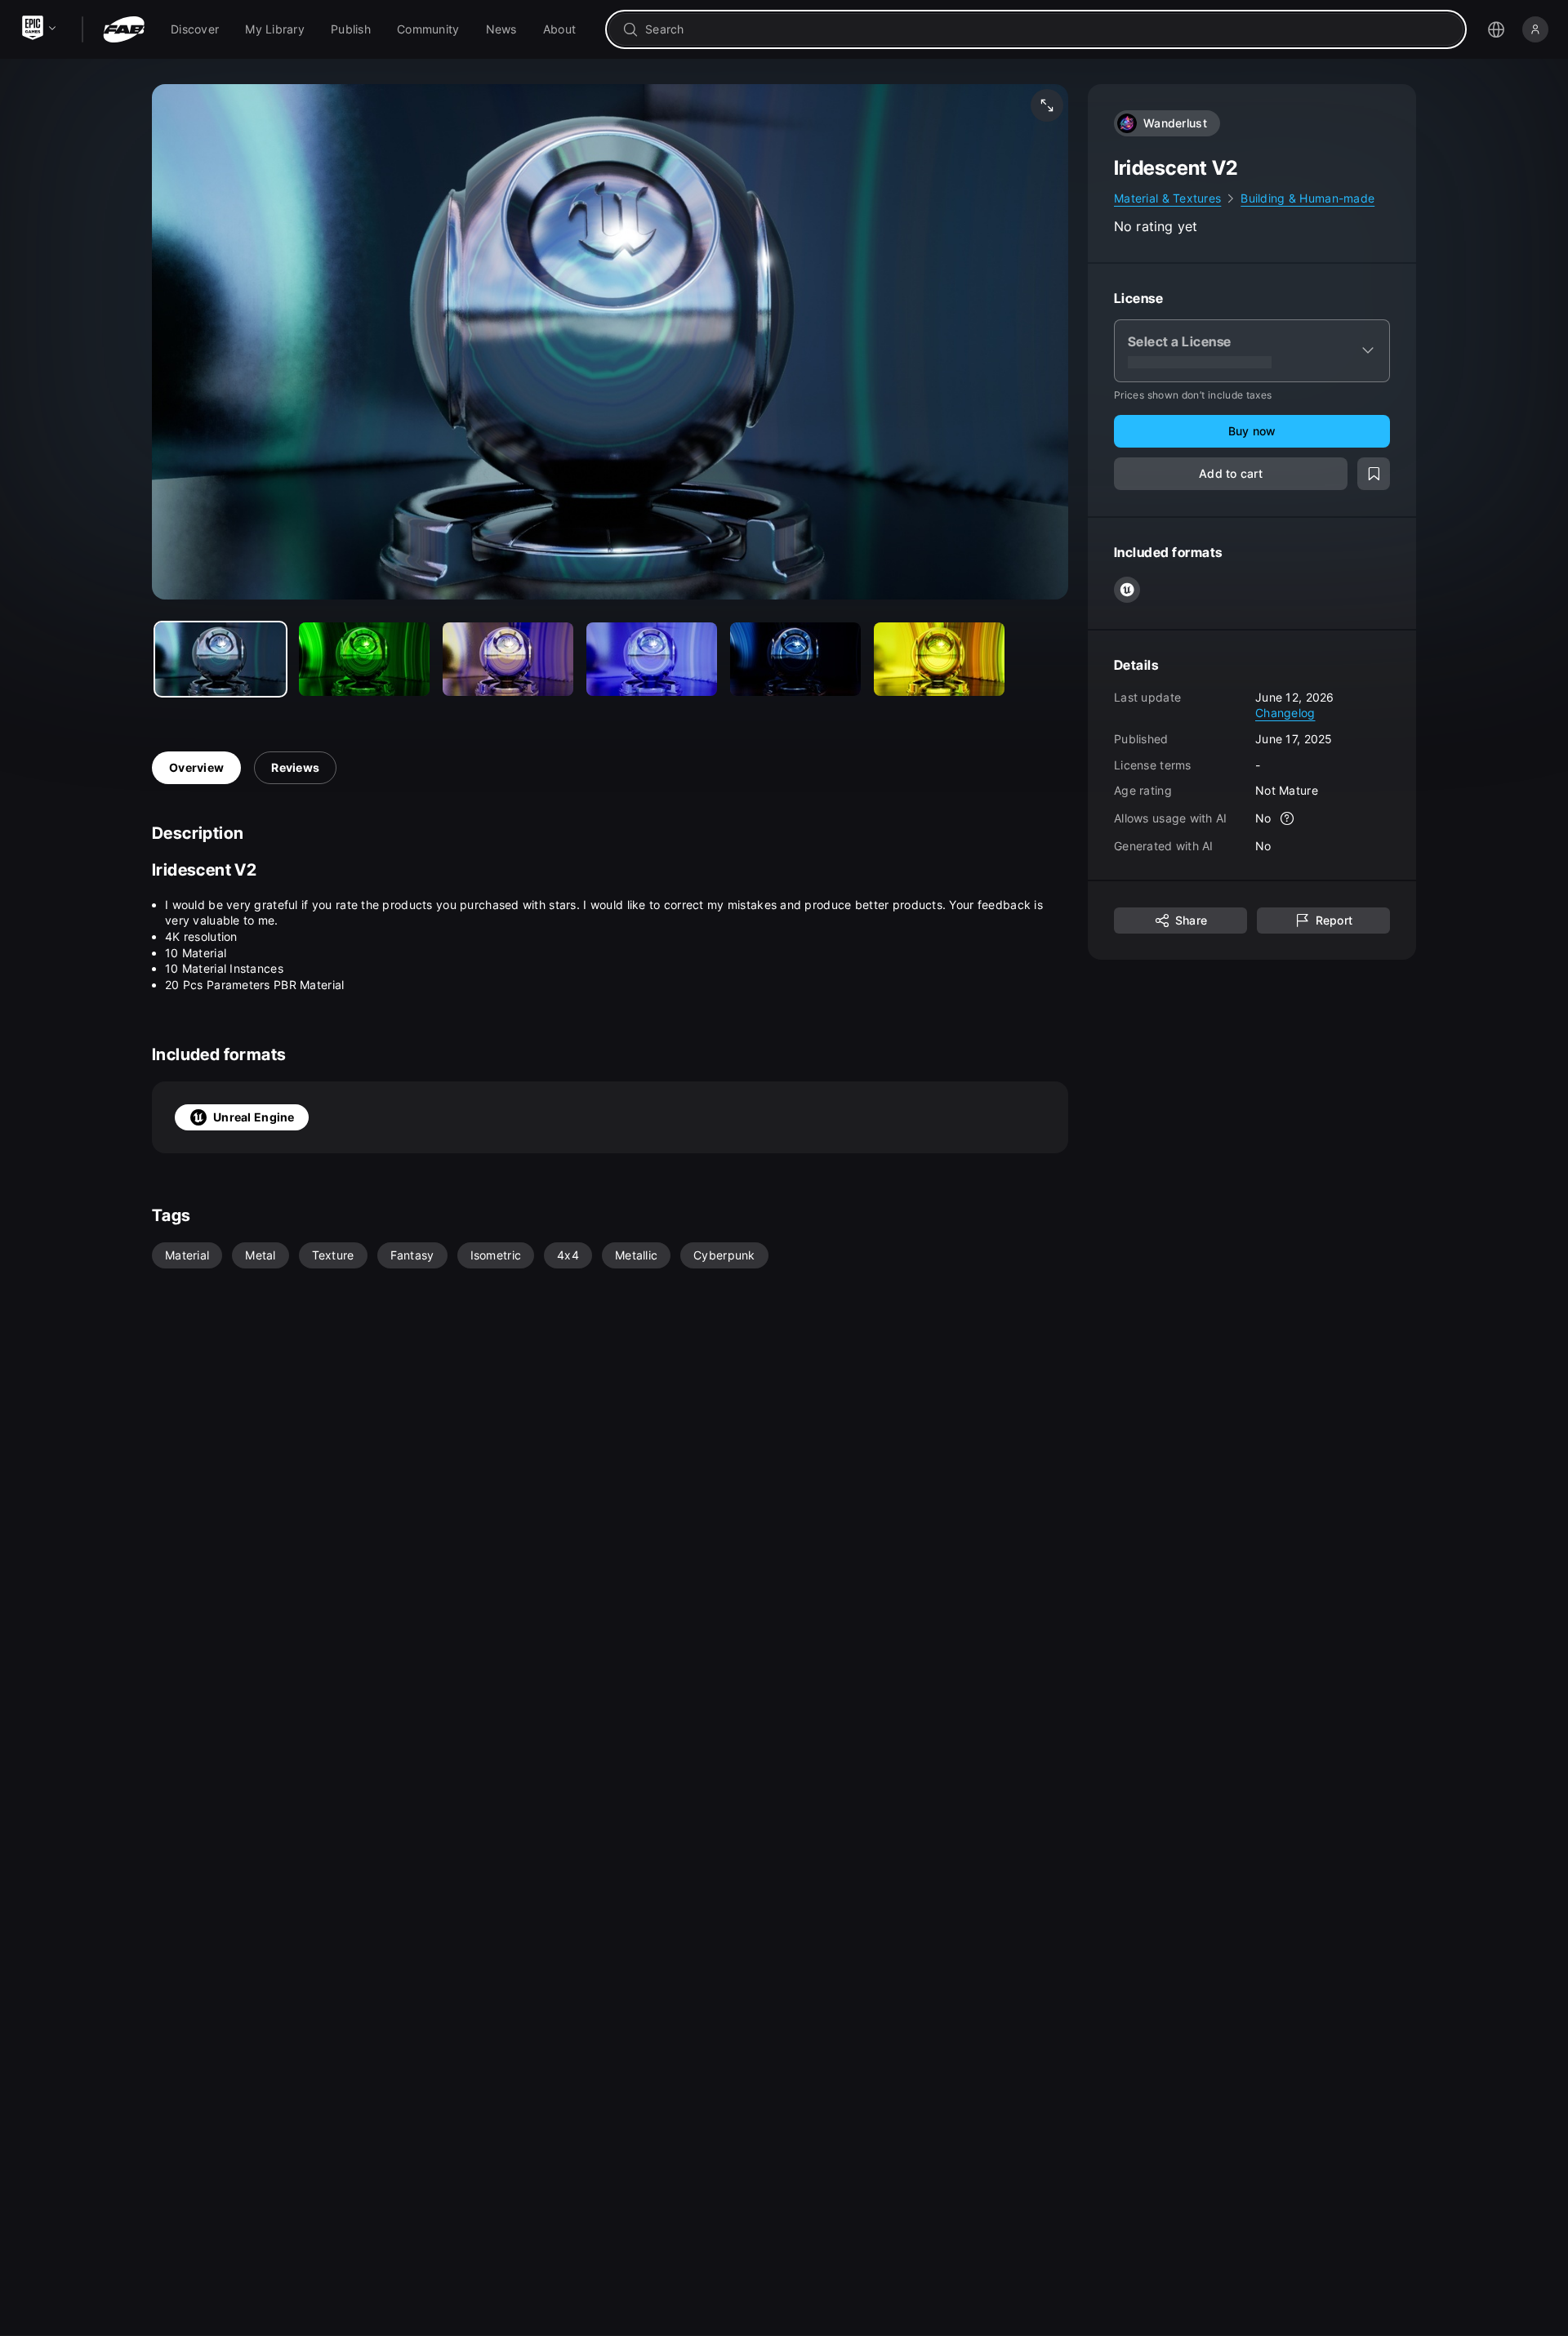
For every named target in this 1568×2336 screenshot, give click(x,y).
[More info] (1288, 818)
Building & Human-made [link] (1307, 198)
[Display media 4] (795, 659)
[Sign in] (1535, 29)
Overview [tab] (196, 767)
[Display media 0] (220, 659)
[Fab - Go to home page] (124, 29)
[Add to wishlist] (1374, 474)
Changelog (1285, 713)
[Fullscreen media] (1047, 105)
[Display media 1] (364, 659)
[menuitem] (195, 29)
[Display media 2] (508, 659)
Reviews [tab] (295, 767)
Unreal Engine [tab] (254, 1117)
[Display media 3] (652, 659)
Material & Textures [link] (1167, 198)
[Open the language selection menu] (1496, 29)
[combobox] (1047, 29)
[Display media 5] (939, 659)
